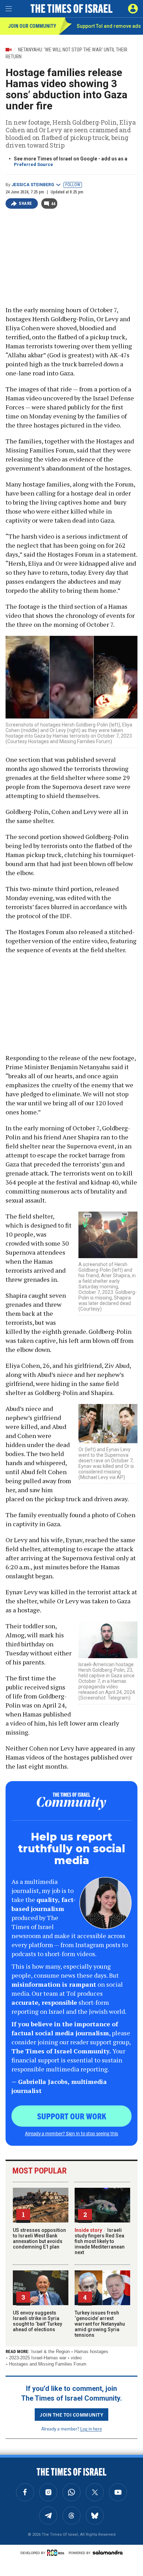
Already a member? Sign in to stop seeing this (71, 2133)
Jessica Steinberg (33, 185)
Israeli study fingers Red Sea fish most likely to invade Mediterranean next (100, 2241)
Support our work (72, 2116)
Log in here (91, 2429)
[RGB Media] (57, 2553)
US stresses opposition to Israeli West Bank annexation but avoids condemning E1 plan (39, 2238)
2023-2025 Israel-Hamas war (38, 2358)
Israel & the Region (51, 2351)
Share (26, 203)
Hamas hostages (91, 2351)
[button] (133, 9)
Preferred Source (33, 164)
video (76, 2358)
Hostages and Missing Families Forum (48, 2364)
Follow (73, 185)
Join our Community (32, 26)
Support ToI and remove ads (109, 26)
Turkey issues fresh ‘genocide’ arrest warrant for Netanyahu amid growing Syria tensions (100, 2324)
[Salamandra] (108, 2552)
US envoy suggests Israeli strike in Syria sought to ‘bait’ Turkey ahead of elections (37, 2321)
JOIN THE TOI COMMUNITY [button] (71, 2415)
